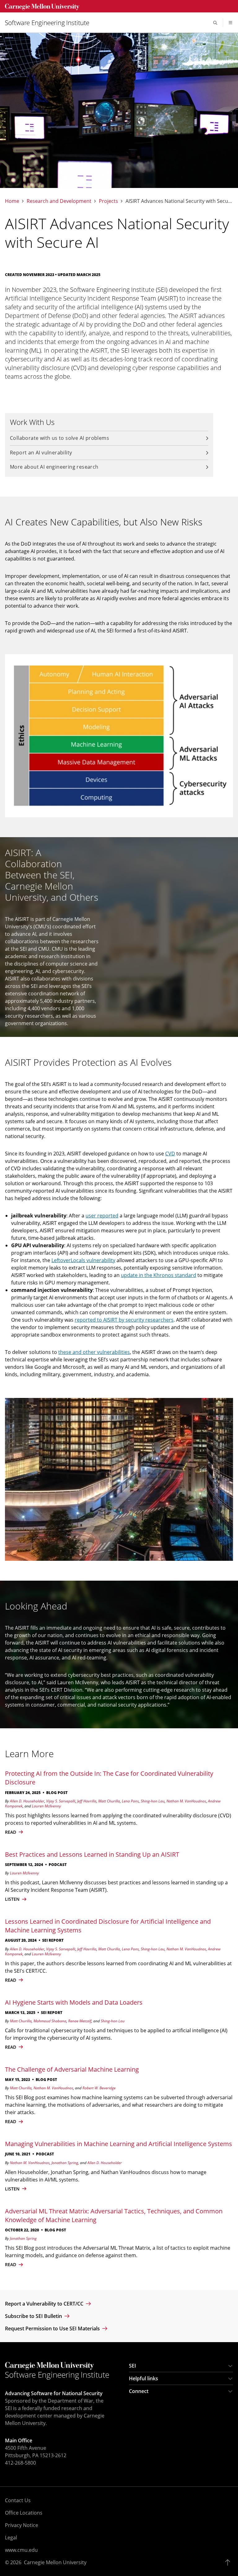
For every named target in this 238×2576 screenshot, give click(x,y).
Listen (13, 1899)
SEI (132, 2366)
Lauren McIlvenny (46, 1806)
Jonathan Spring (65, 2163)
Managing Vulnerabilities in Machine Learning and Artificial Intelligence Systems (119, 2144)
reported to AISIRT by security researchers (124, 1320)
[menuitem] (50, 23)
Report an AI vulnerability (41, 453)
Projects (108, 201)
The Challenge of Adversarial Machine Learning (72, 2069)
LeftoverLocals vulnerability (83, 1260)
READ (11, 1832)
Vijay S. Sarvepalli (61, 1801)
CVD (170, 1154)
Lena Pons (130, 1801)
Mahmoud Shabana (50, 2021)
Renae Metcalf (80, 2021)
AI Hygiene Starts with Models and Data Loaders (74, 2002)
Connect (139, 2391)
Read (11, 1980)
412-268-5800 (20, 2463)
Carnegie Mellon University (55, 2562)
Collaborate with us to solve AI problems (59, 438)
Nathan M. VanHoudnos (186, 1801)
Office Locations (24, 2513)
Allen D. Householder (27, 1801)
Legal (11, 2538)
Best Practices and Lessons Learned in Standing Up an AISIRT (92, 1854)
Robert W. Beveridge (99, 2088)
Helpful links (143, 2378)
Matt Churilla (109, 1801)
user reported (102, 1216)
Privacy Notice (22, 2525)
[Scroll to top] (229, 2562)
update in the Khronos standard (159, 1275)
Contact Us (18, 2500)
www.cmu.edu (21, 2550)
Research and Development (59, 201)
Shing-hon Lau (153, 1801)
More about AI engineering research (54, 467)
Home (12, 201)
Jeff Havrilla (87, 1801)
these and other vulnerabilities (94, 1352)
